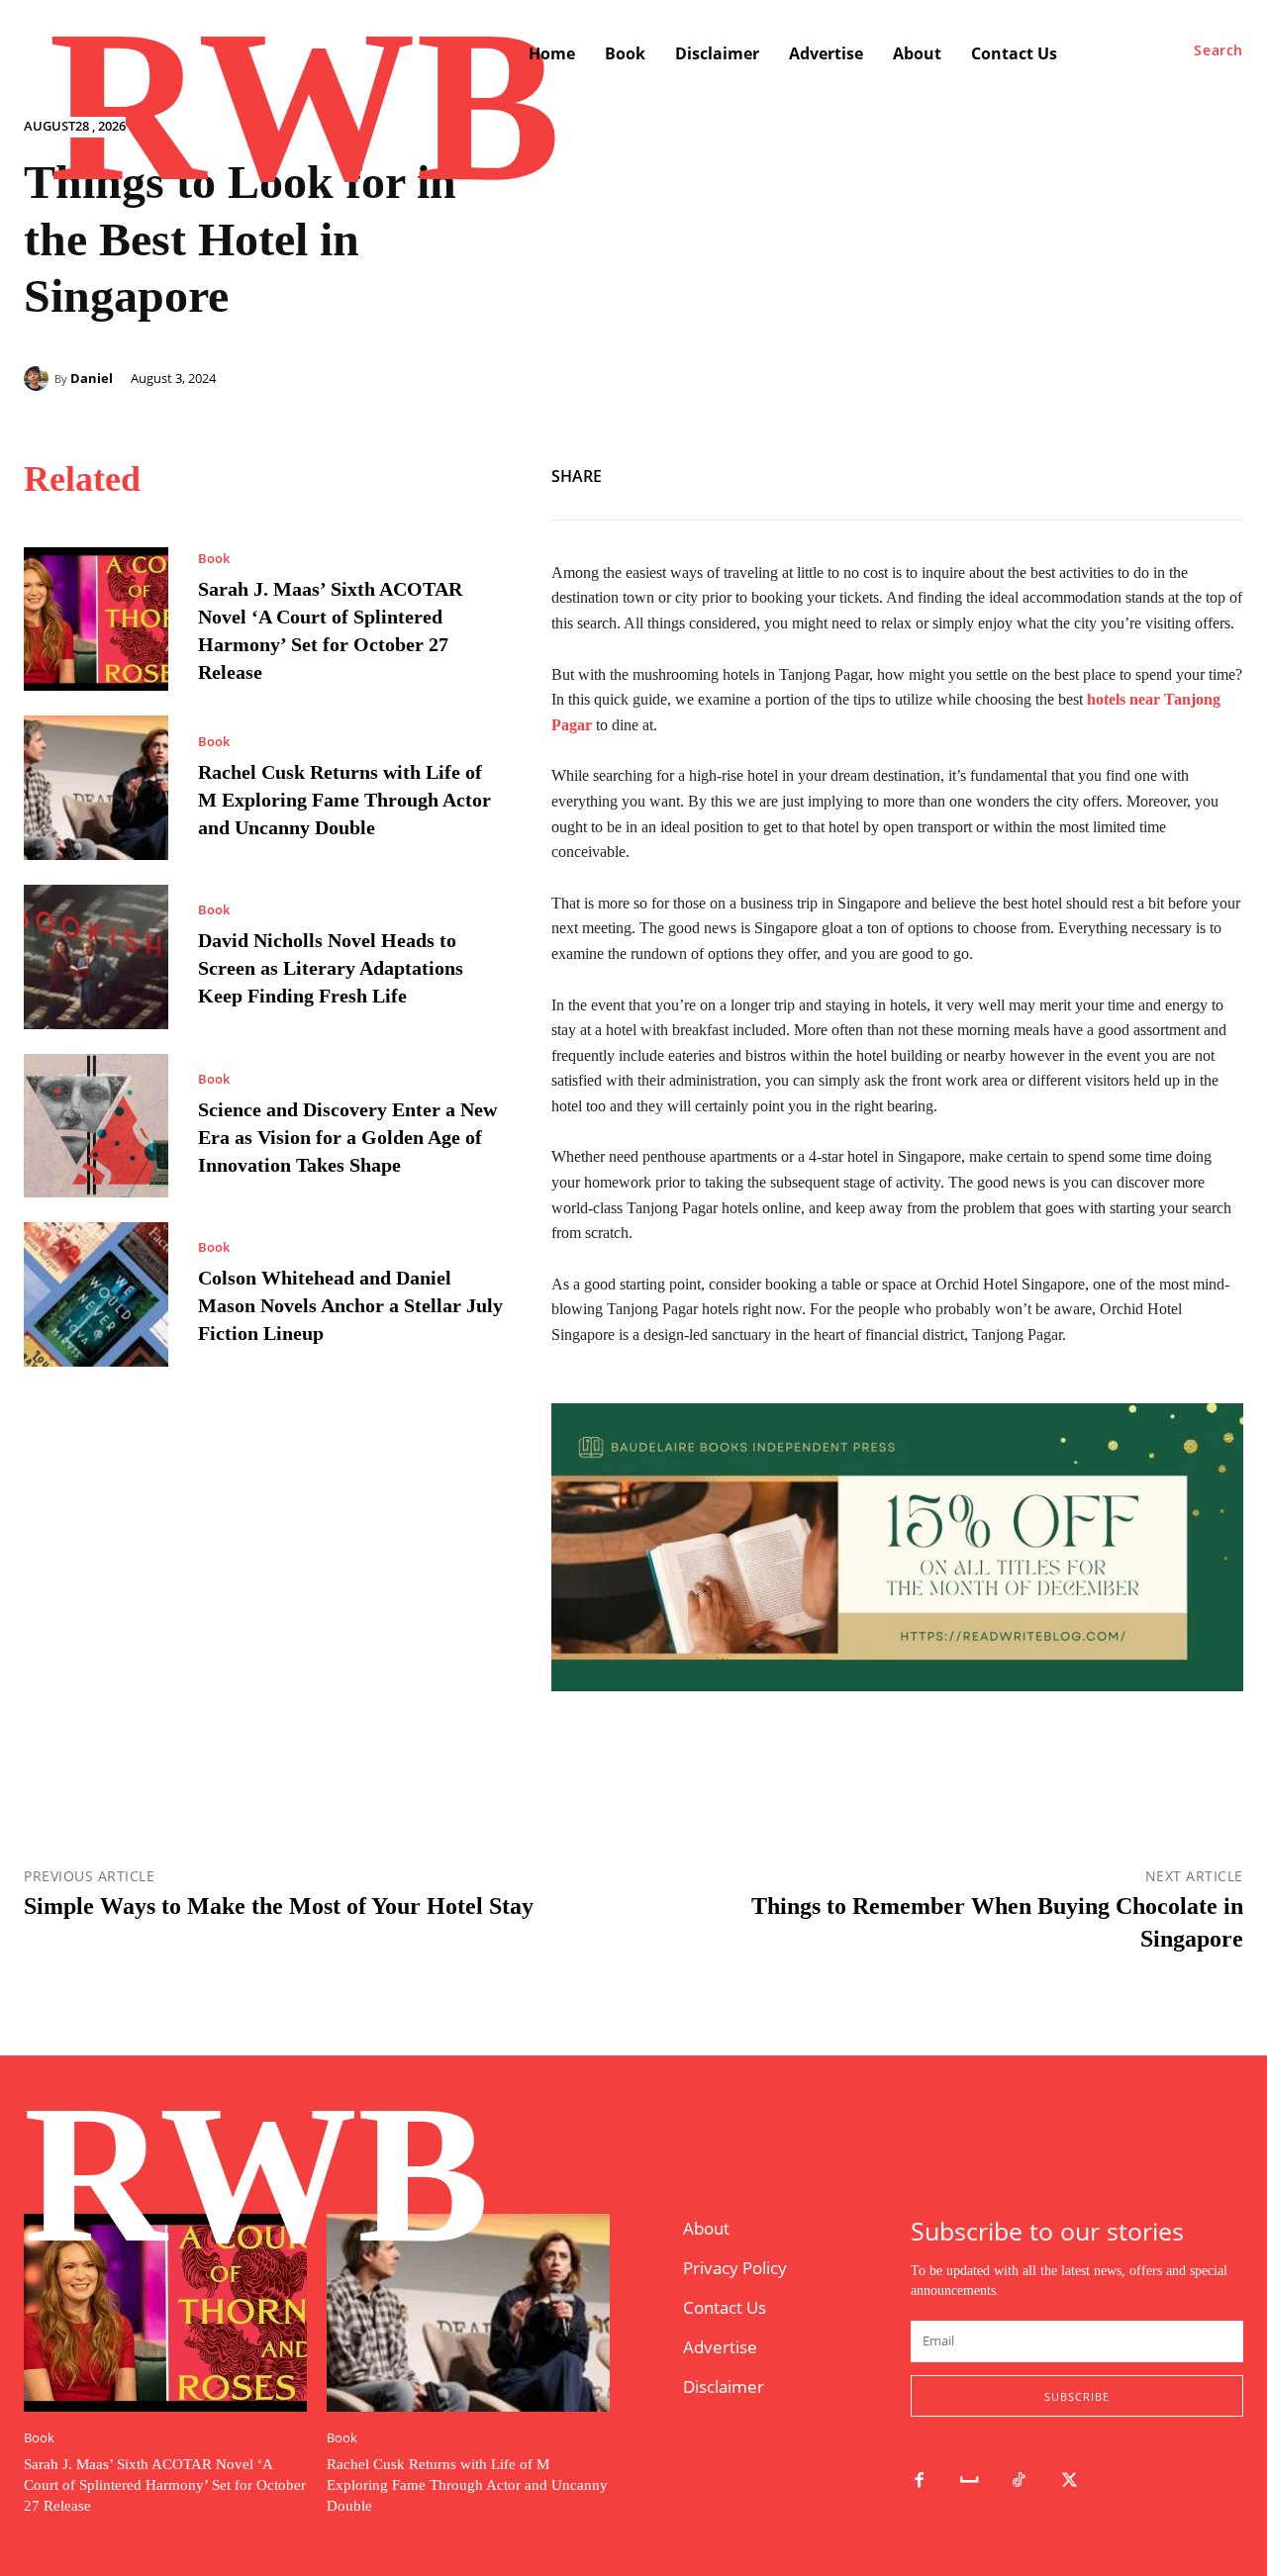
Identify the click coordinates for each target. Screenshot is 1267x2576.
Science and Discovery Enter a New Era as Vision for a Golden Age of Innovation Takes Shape (347, 1137)
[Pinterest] (1223, 473)
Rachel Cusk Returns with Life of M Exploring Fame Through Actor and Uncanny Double (344, 800)
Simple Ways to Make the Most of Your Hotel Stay (279, 1906)
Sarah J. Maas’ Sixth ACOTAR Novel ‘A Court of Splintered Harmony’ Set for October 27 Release (165, 2485)
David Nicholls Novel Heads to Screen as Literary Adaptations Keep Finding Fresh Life (331, 968)
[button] (1218, 50)
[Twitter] (1178, 473)
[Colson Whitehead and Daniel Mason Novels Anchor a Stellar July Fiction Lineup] (96, 1294)
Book (214, 559)
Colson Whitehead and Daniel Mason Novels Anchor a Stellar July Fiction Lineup (350, 1305)
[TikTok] (1020, 2481)
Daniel (92, 379)
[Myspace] (970, 2481)
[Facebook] (1132, 473)
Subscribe (1077, 2396)
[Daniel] (39, 379)
